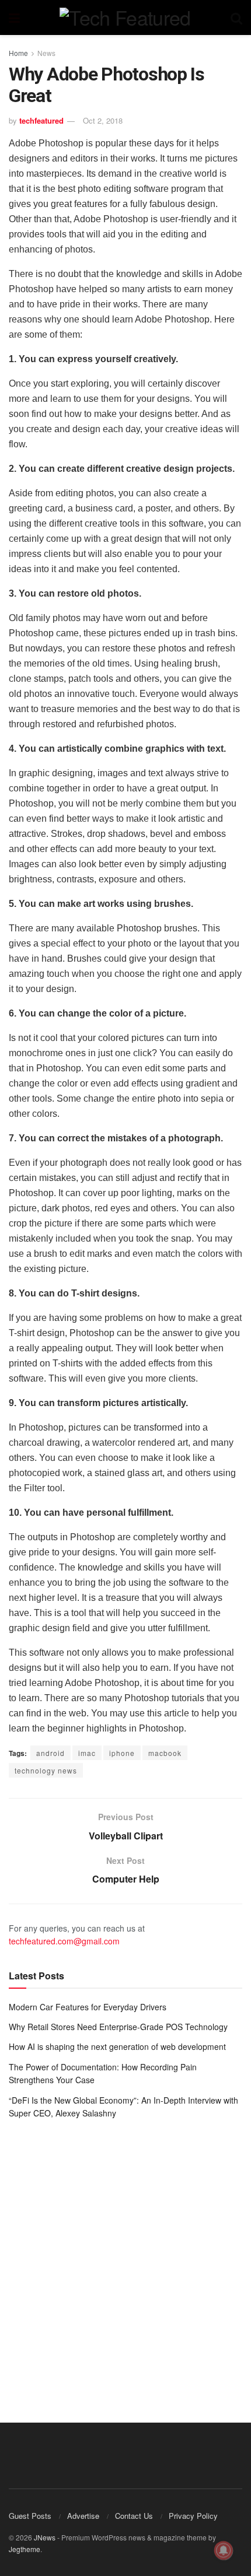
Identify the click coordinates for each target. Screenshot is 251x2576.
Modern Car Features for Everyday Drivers (88, 2007)
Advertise (83, 2516)
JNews (45, 2537)
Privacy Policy (193, 2516)
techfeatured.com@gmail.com (64, 1941)
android (50, 1753)
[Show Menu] (14, 17)
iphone (122, 1753)
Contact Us (134, 2516)
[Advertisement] (125, 2262)
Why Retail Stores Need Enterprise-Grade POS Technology (118, 2027)
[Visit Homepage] (125, 17)
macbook (165, 1753)
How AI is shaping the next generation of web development (117, 2046)
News (46, 53)
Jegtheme (25, 2549)
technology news (46, 1770)
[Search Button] (236, 17)
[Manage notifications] (224, 2550)
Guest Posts (30, 2516)
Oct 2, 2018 (103, 120)
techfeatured (41, 120)
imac (87, 1753)
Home (18, 53)
